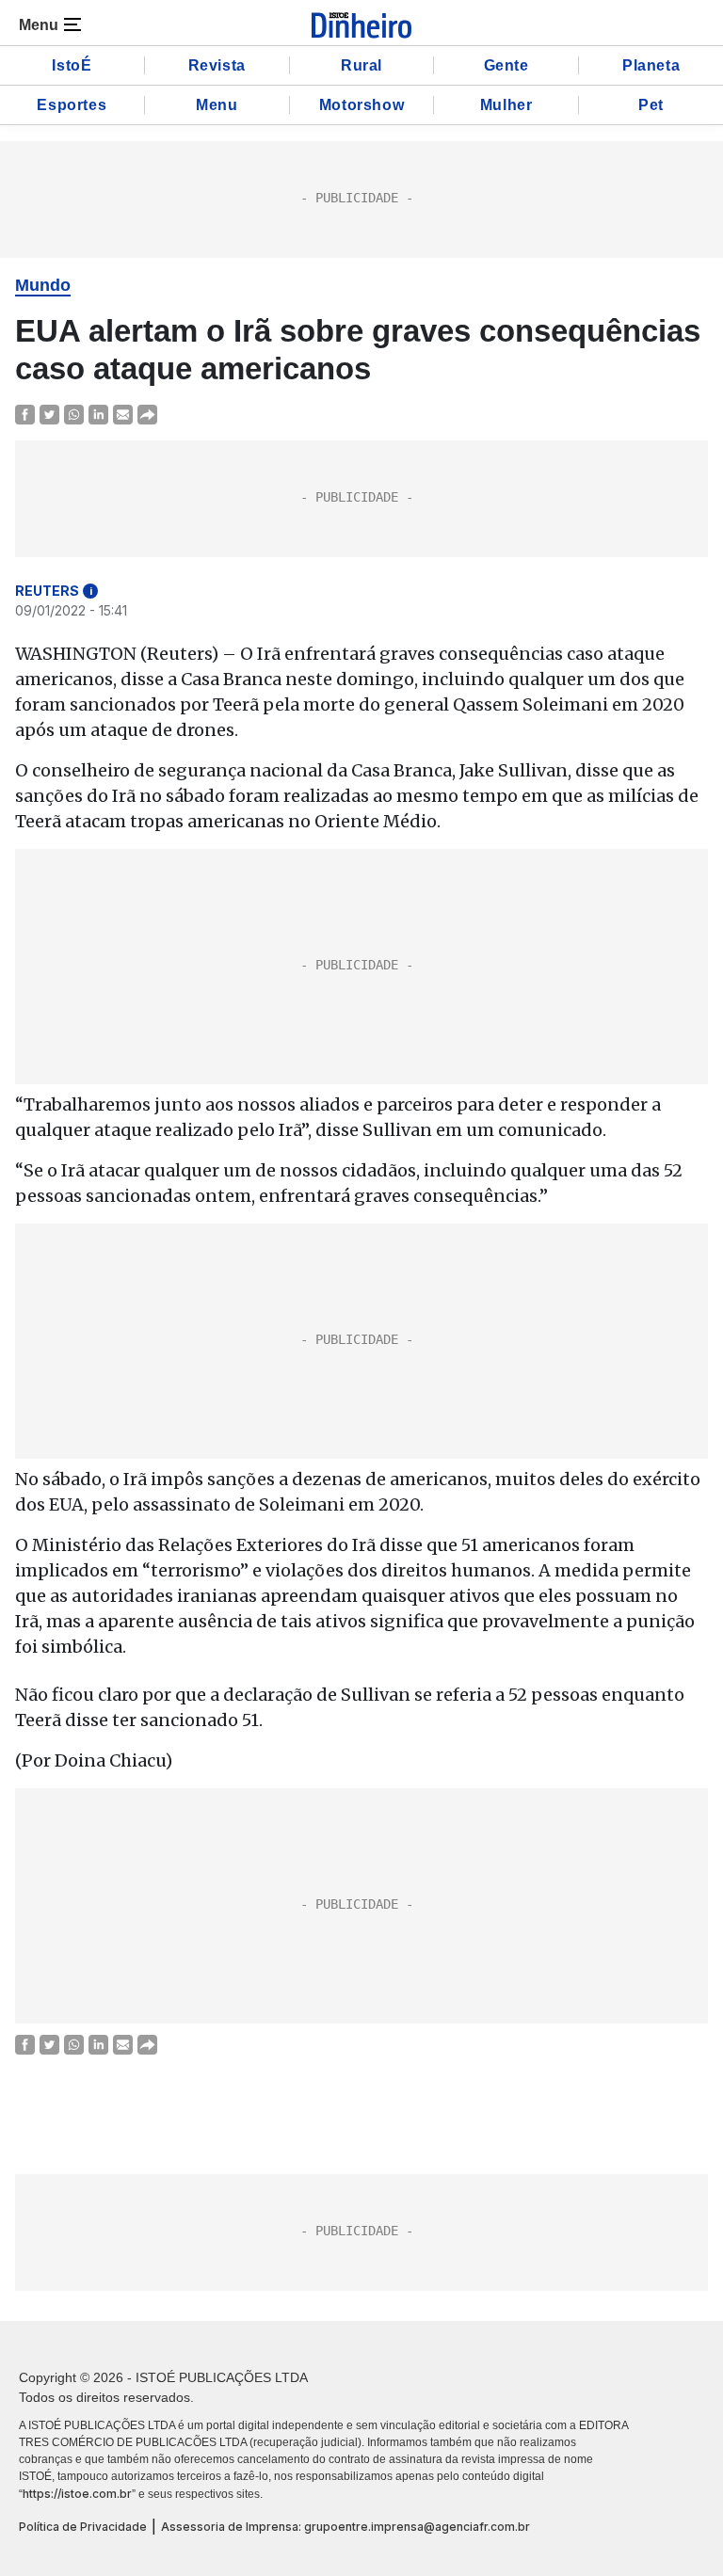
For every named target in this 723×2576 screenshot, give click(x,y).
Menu (217, 105)
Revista (217, 65)
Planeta (651, 65)
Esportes (72, 105)
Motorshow (361, 105)
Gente (506, 65)
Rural (361, 65)
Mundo (43, 285)
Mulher (506, 105)
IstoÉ (72, 65)
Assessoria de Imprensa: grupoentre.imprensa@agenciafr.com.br (345, 2527)
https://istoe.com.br (77, 2494)
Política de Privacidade (83, 2527)
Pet (651, 105)
